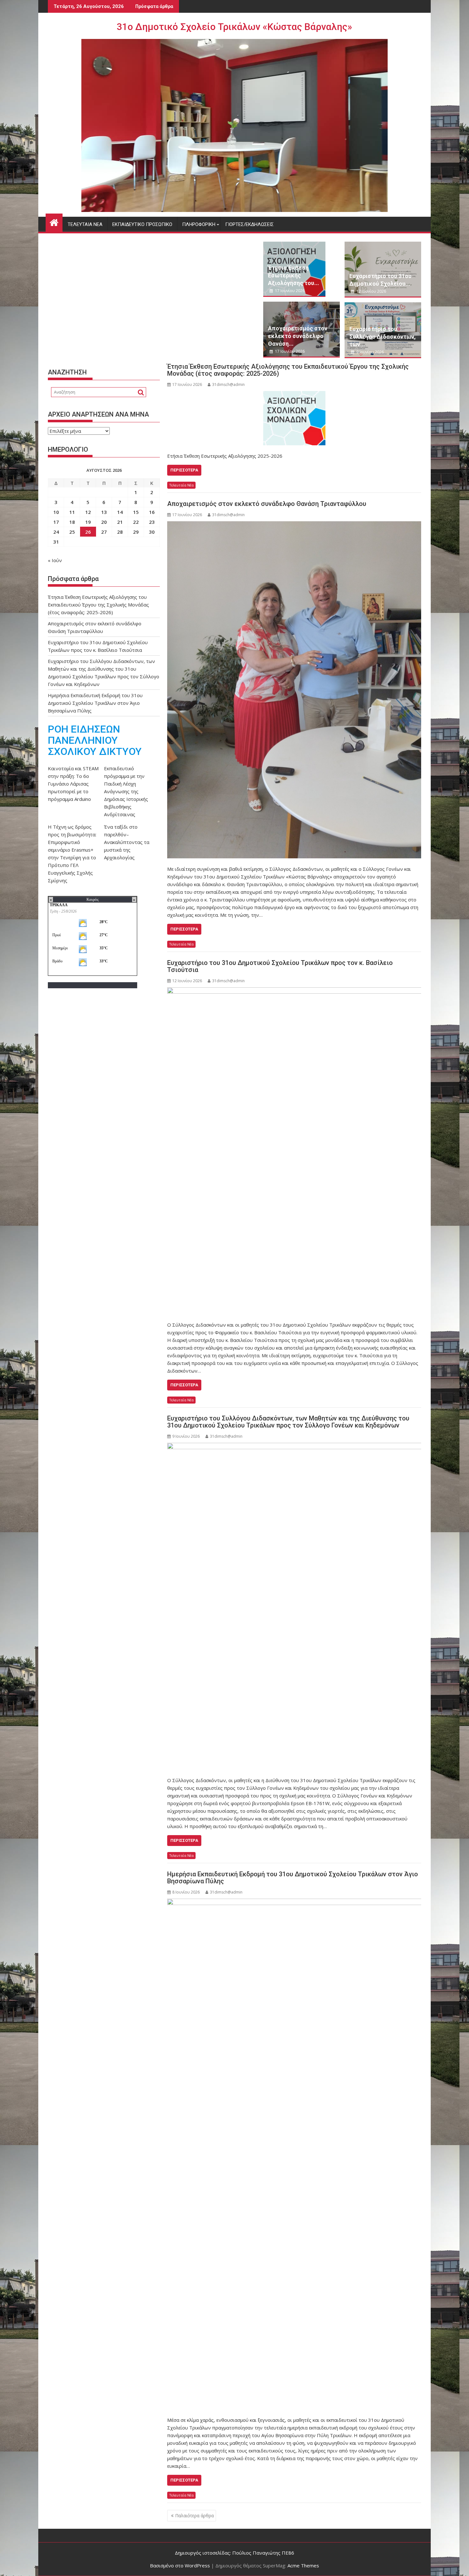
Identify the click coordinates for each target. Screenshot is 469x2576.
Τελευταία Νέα (85, 224)
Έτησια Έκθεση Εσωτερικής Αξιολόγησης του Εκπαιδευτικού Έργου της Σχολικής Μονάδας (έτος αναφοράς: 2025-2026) (288, 370)
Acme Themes (303, 2565)
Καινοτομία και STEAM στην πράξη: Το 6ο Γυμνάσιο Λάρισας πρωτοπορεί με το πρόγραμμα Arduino (73, 784)
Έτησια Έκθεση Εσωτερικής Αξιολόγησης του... (294, 275)
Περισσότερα (184, 470)
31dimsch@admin (228, 384)
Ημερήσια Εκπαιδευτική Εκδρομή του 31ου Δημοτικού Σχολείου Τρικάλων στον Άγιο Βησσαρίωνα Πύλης (293, 1878)
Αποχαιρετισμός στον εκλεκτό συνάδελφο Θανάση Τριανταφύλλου (267, 504)
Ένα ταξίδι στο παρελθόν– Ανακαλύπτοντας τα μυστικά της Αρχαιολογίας (127, 842)
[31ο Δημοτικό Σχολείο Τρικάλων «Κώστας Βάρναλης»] (54, 222)
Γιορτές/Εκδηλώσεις (249, 224)
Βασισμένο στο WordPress (180, 2565)
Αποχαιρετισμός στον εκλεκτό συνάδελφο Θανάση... (298, 336)
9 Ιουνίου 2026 (370, 352)
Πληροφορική (199, 224)
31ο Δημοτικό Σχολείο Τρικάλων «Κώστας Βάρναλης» (234, 27)
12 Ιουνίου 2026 (371, 291)
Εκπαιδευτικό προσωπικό (142, 224)
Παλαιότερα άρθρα (194, 2516)
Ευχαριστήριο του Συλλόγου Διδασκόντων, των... (383, 337)
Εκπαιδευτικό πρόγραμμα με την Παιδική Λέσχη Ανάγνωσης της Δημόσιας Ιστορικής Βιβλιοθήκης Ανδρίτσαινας (126, 791)
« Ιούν (55, 560)
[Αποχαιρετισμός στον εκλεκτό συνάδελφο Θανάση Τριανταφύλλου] (294, 690)
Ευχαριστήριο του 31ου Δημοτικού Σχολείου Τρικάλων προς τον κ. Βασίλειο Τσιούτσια (280, 966)
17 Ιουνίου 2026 (289, 291)
